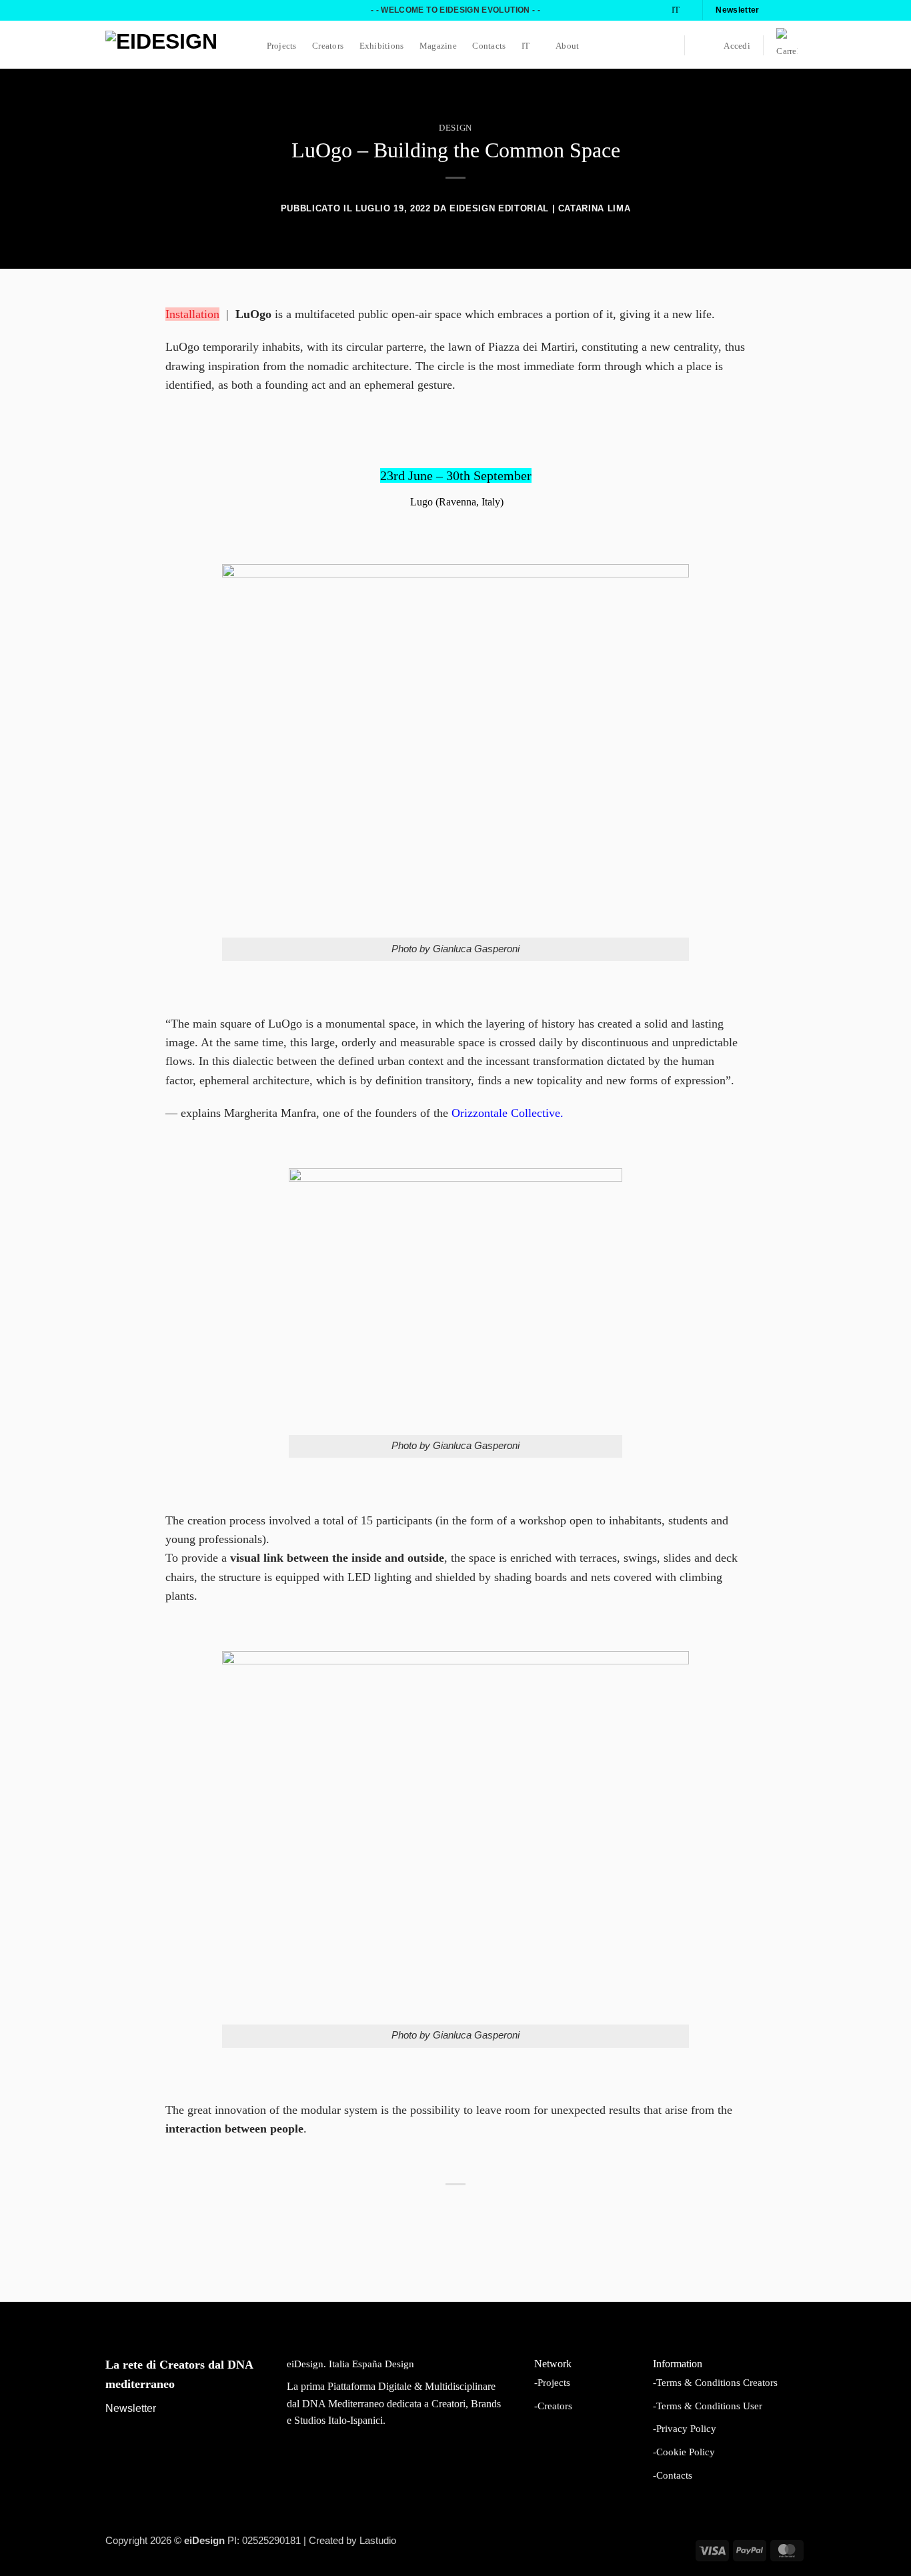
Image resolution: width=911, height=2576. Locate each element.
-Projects (552, 2382)
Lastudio (378, 2541)
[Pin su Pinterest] (472, 2216)
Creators (328, 46)
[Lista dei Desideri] (666, 45)
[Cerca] (703, 46)
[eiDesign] (172, 45)
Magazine (438, 46)
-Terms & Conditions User (708, 2406)
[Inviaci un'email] (799, 10)
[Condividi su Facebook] (422, 2216)
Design (455, 128)
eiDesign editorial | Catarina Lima (540, 208)
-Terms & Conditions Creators (715, 2382)
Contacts (489, 46)
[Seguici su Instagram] (786, 10)
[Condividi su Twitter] (439, 2216)
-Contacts (673, 2475)
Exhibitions (382, 46)
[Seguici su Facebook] (774, 10)
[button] (737, 46)
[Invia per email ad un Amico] (455, 2216)
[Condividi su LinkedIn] (488, 2216)
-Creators (553, 2406)
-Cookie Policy (684, 2452)
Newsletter (131, 2408)
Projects (282, 46)
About (567, 46)
